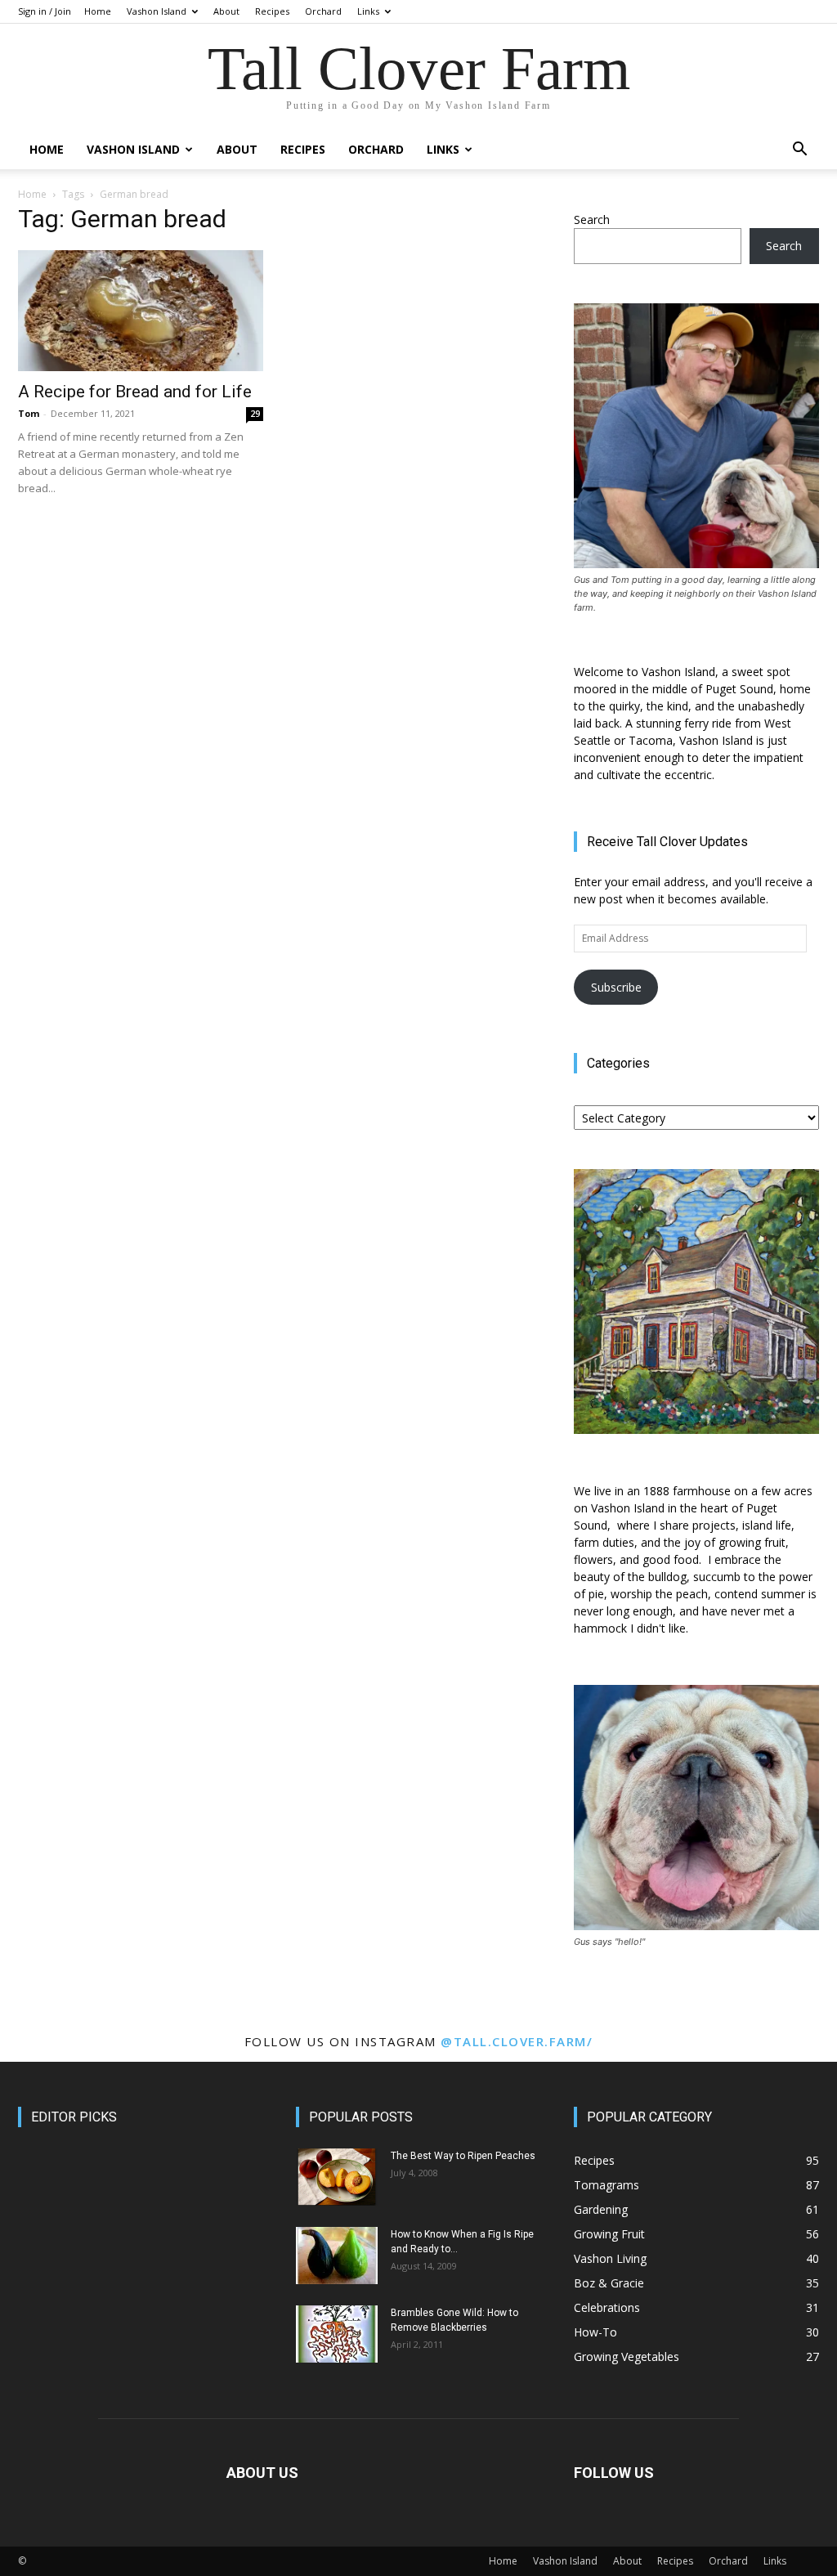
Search (592, 220)
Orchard (323, 11)
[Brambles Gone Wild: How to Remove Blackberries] (337, 2334)
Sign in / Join (45, 11)
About (226, 11)
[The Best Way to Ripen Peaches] (337, 2177)
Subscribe (616, 987)
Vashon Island (157, 11)
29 (255, 414)
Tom (29, 413)
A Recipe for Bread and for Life (135, 392)
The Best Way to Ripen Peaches (463, 2156)
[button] (799, 151)
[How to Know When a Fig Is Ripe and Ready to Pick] (337, 2256)
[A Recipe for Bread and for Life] (141, 311)
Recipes (272, 11)
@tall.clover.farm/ (517, 2041)
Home (98, 11)
